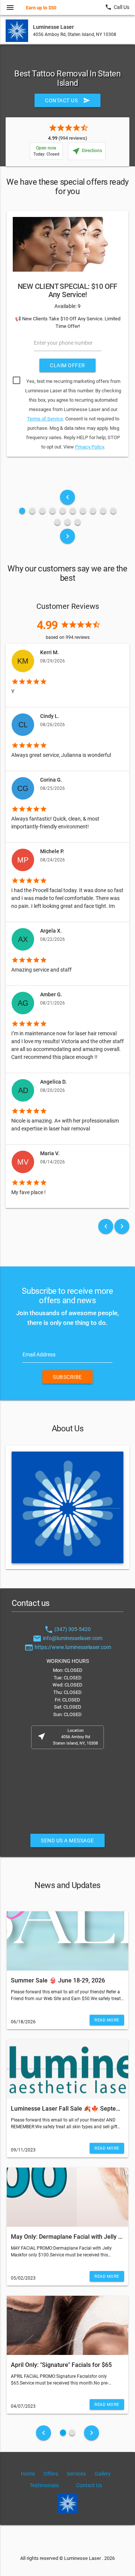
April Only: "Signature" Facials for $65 (61, 2365)
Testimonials (44, 2485)
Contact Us (67, 100)
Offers (51, 2474)
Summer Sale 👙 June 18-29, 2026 (58, 1980)
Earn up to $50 (41, 8)
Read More (107, 2020)
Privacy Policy (89, 447)
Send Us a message (67, 1840)
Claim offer (67, 365)
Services (76, 2474)
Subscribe (67, 1377)
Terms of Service (45, 419)
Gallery (103, 2474)
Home (28, 2474)
